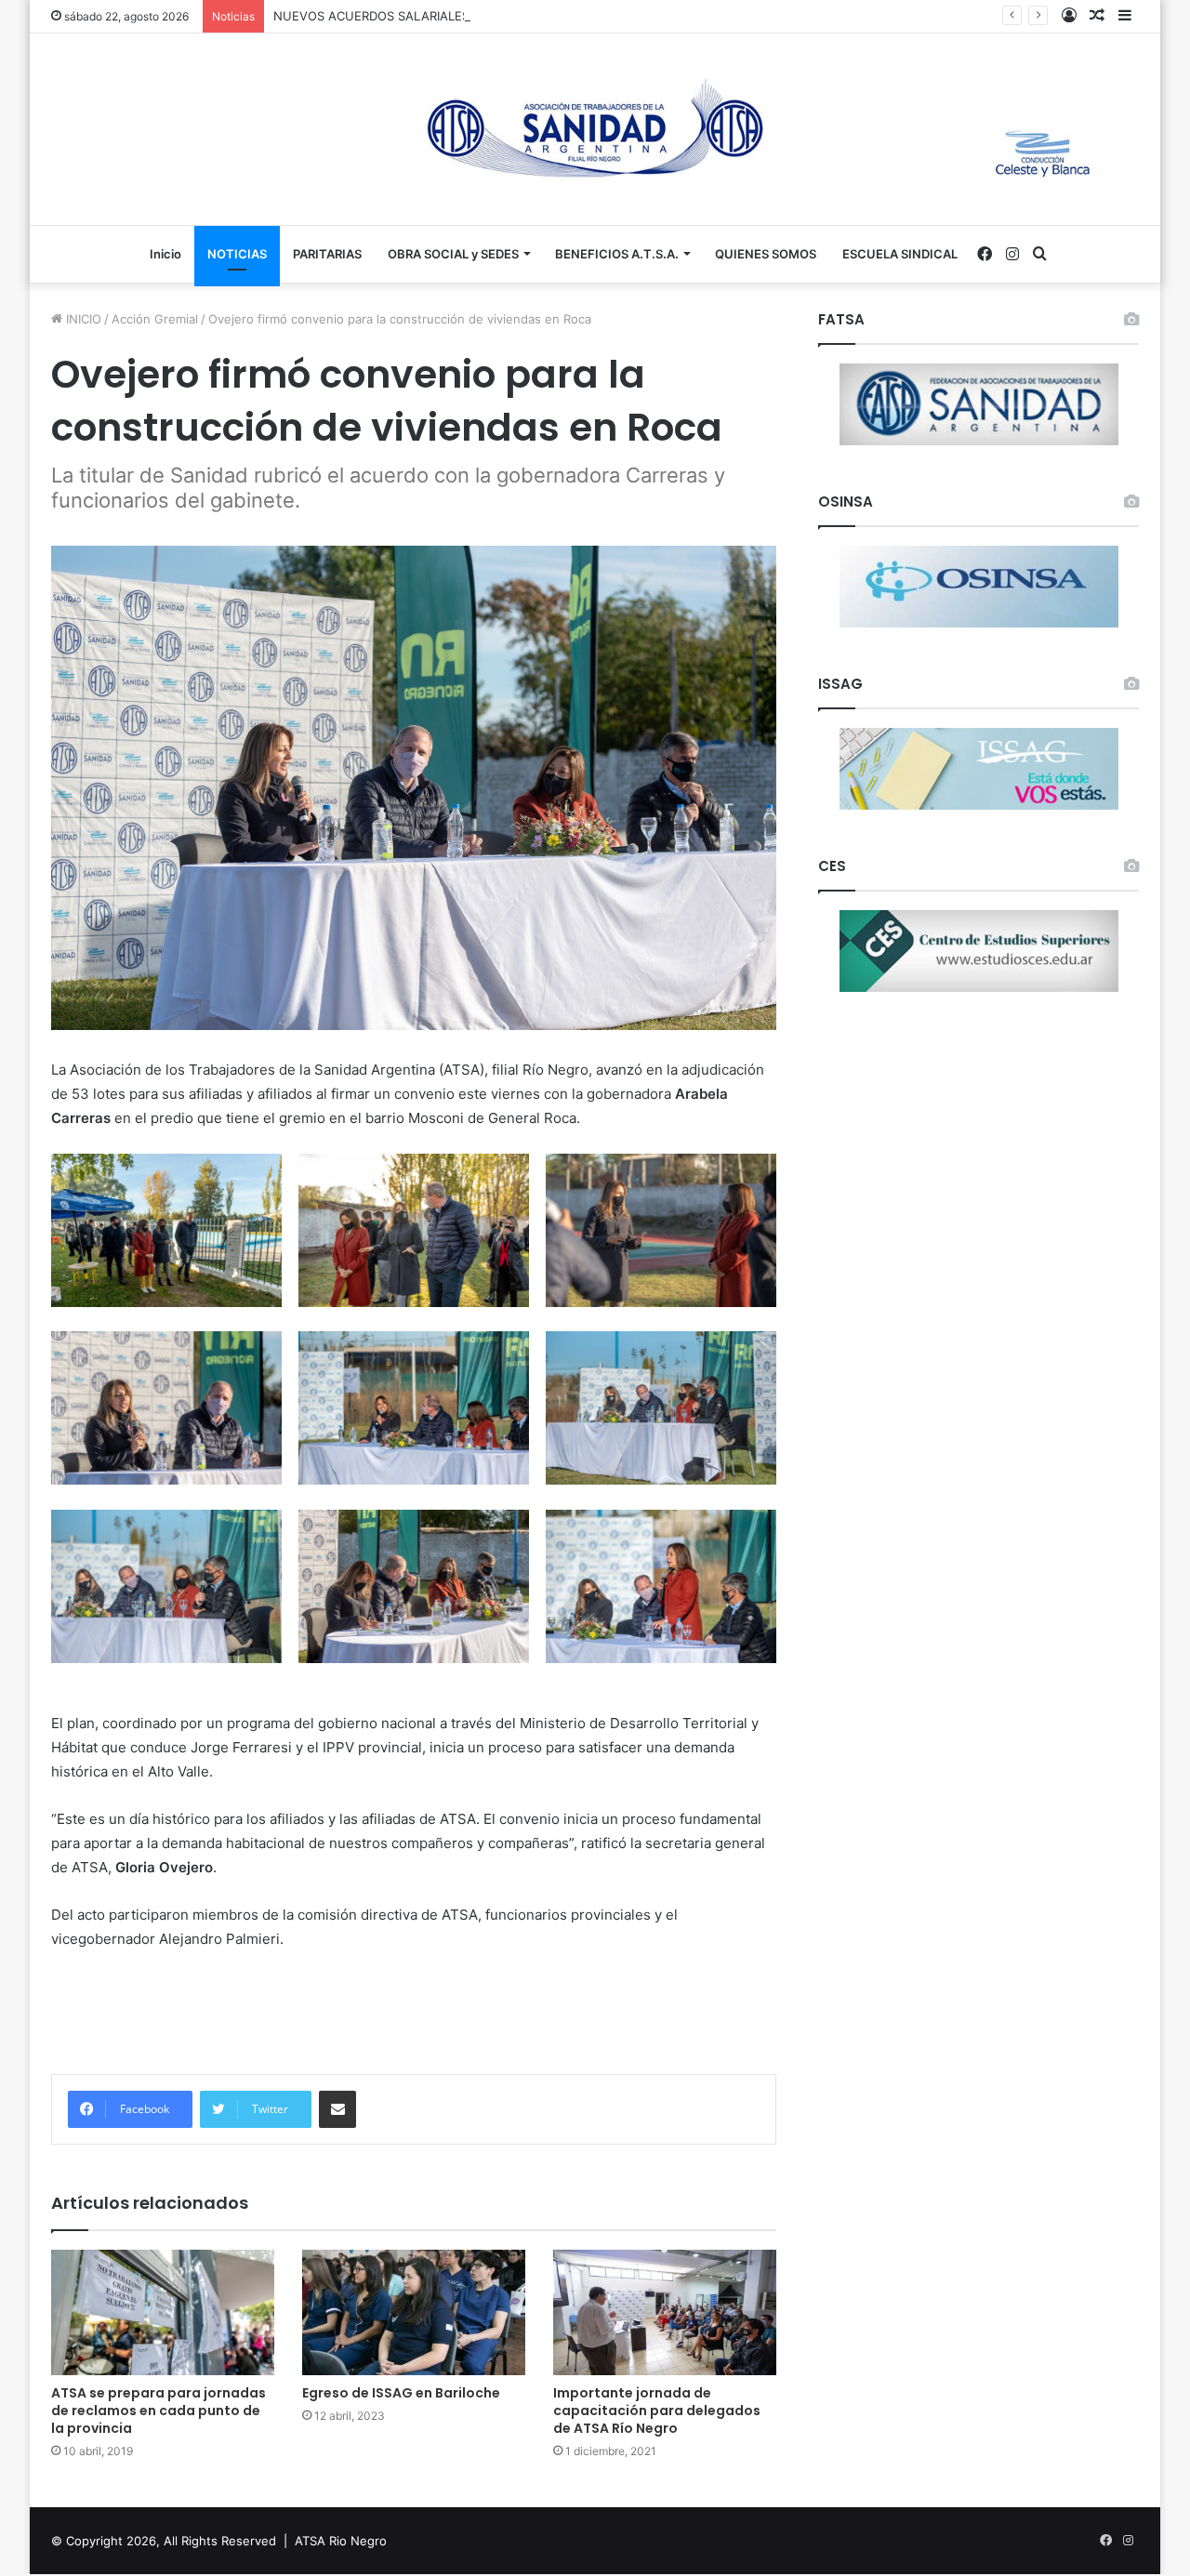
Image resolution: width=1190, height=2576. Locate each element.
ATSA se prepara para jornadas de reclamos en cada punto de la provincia (159, 2411)
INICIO (82, 319)
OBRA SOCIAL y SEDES (453, 254)
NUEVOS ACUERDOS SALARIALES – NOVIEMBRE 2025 (430, 16)
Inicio (165, 254)
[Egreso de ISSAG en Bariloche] (414, 2312)
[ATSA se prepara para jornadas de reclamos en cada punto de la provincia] (163, 2312)
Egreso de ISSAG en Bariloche (401, 2393)
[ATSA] (595, 129)
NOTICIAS (237, 254)
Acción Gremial (155, 319)
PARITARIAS (327, 254)
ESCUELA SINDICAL (900, 254)
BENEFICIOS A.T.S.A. (617, 254)
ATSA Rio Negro (341, 2541)
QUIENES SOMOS (766, 254)
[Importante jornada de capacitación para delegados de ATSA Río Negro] (665, 2312)
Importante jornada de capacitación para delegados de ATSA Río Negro (657, 2411)
